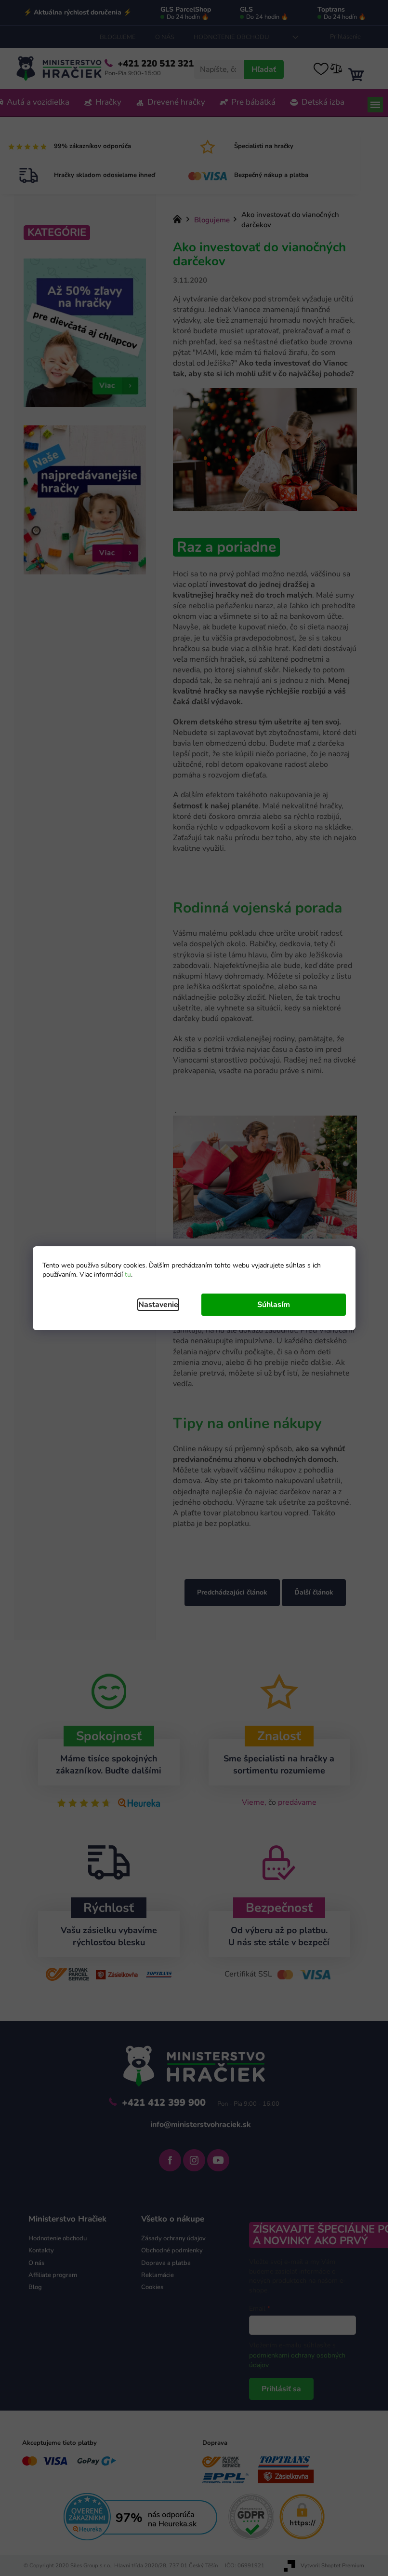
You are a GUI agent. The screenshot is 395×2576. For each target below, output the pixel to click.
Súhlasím (274, 1305)
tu (128, 1274)
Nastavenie (158, 1305)
